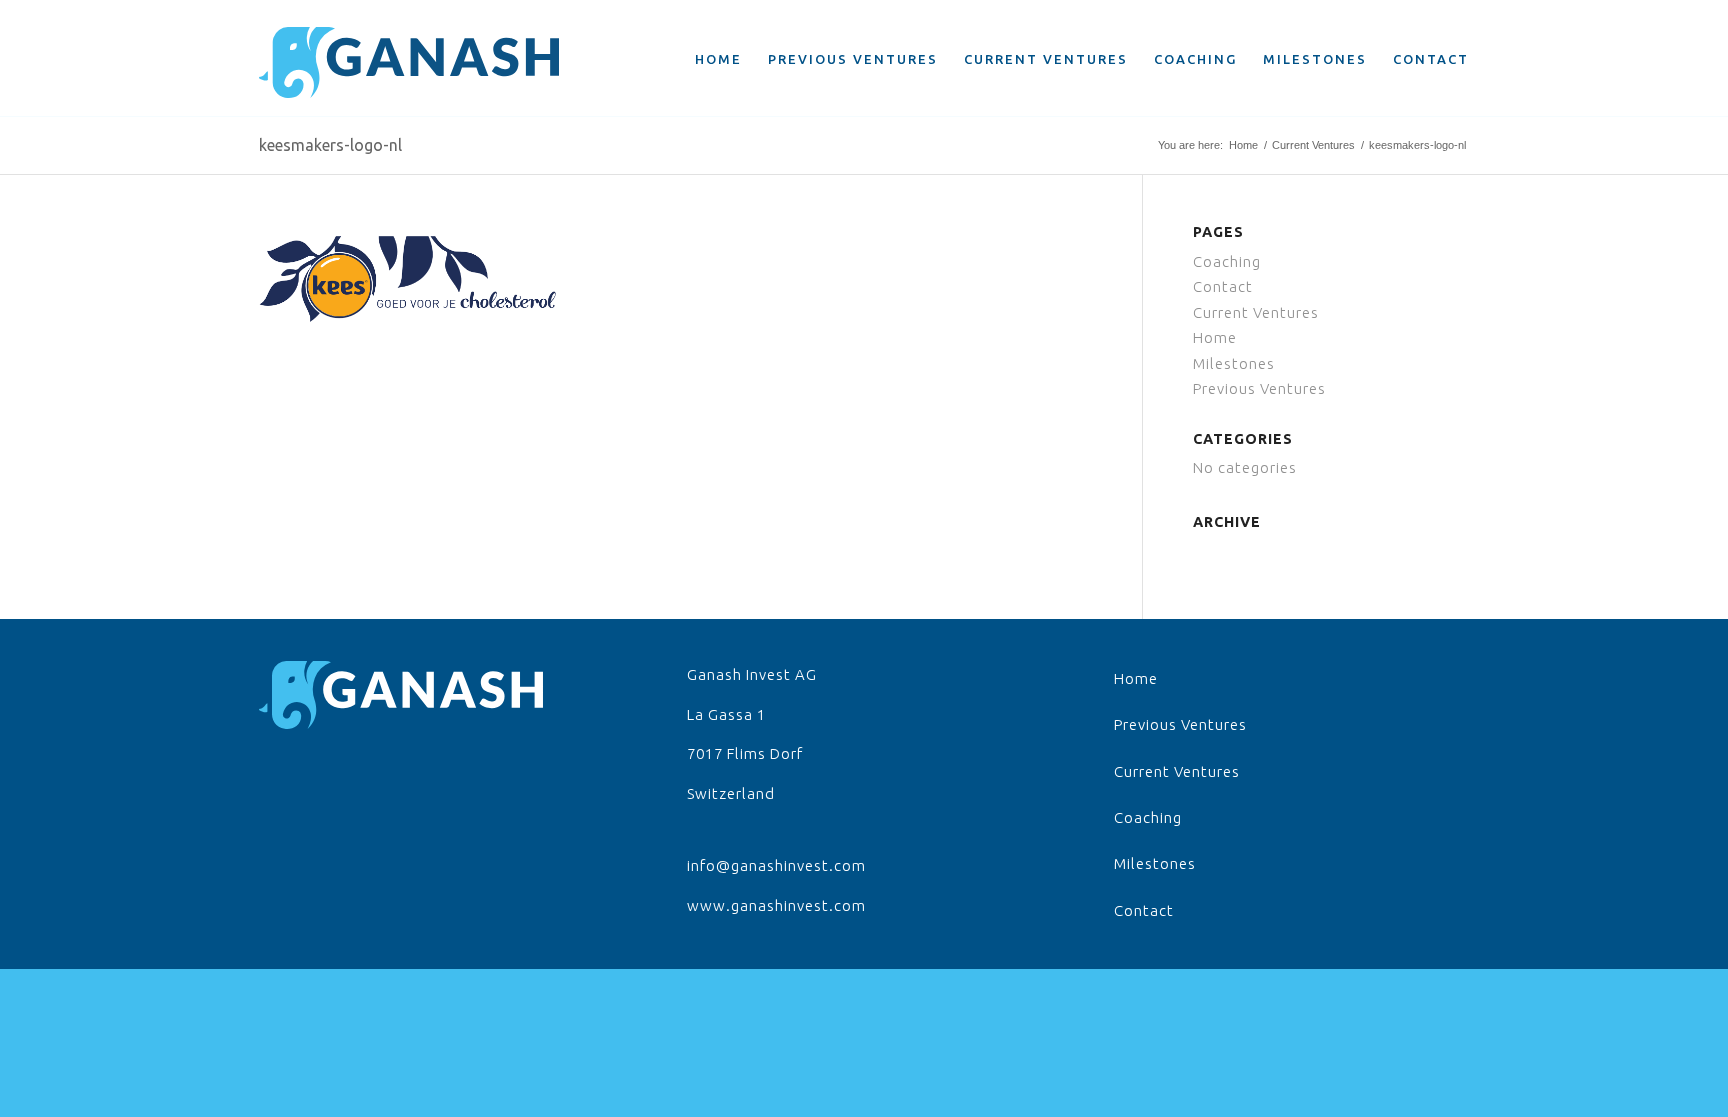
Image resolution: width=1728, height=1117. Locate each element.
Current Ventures (1313, 145)
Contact (1223, 286)
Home (1243, 145)
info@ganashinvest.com (776, 865)
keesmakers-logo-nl (330, 145)
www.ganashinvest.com (776, 905)
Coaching (1227, 261)
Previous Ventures (1259, 388)
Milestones (1234, 363)
